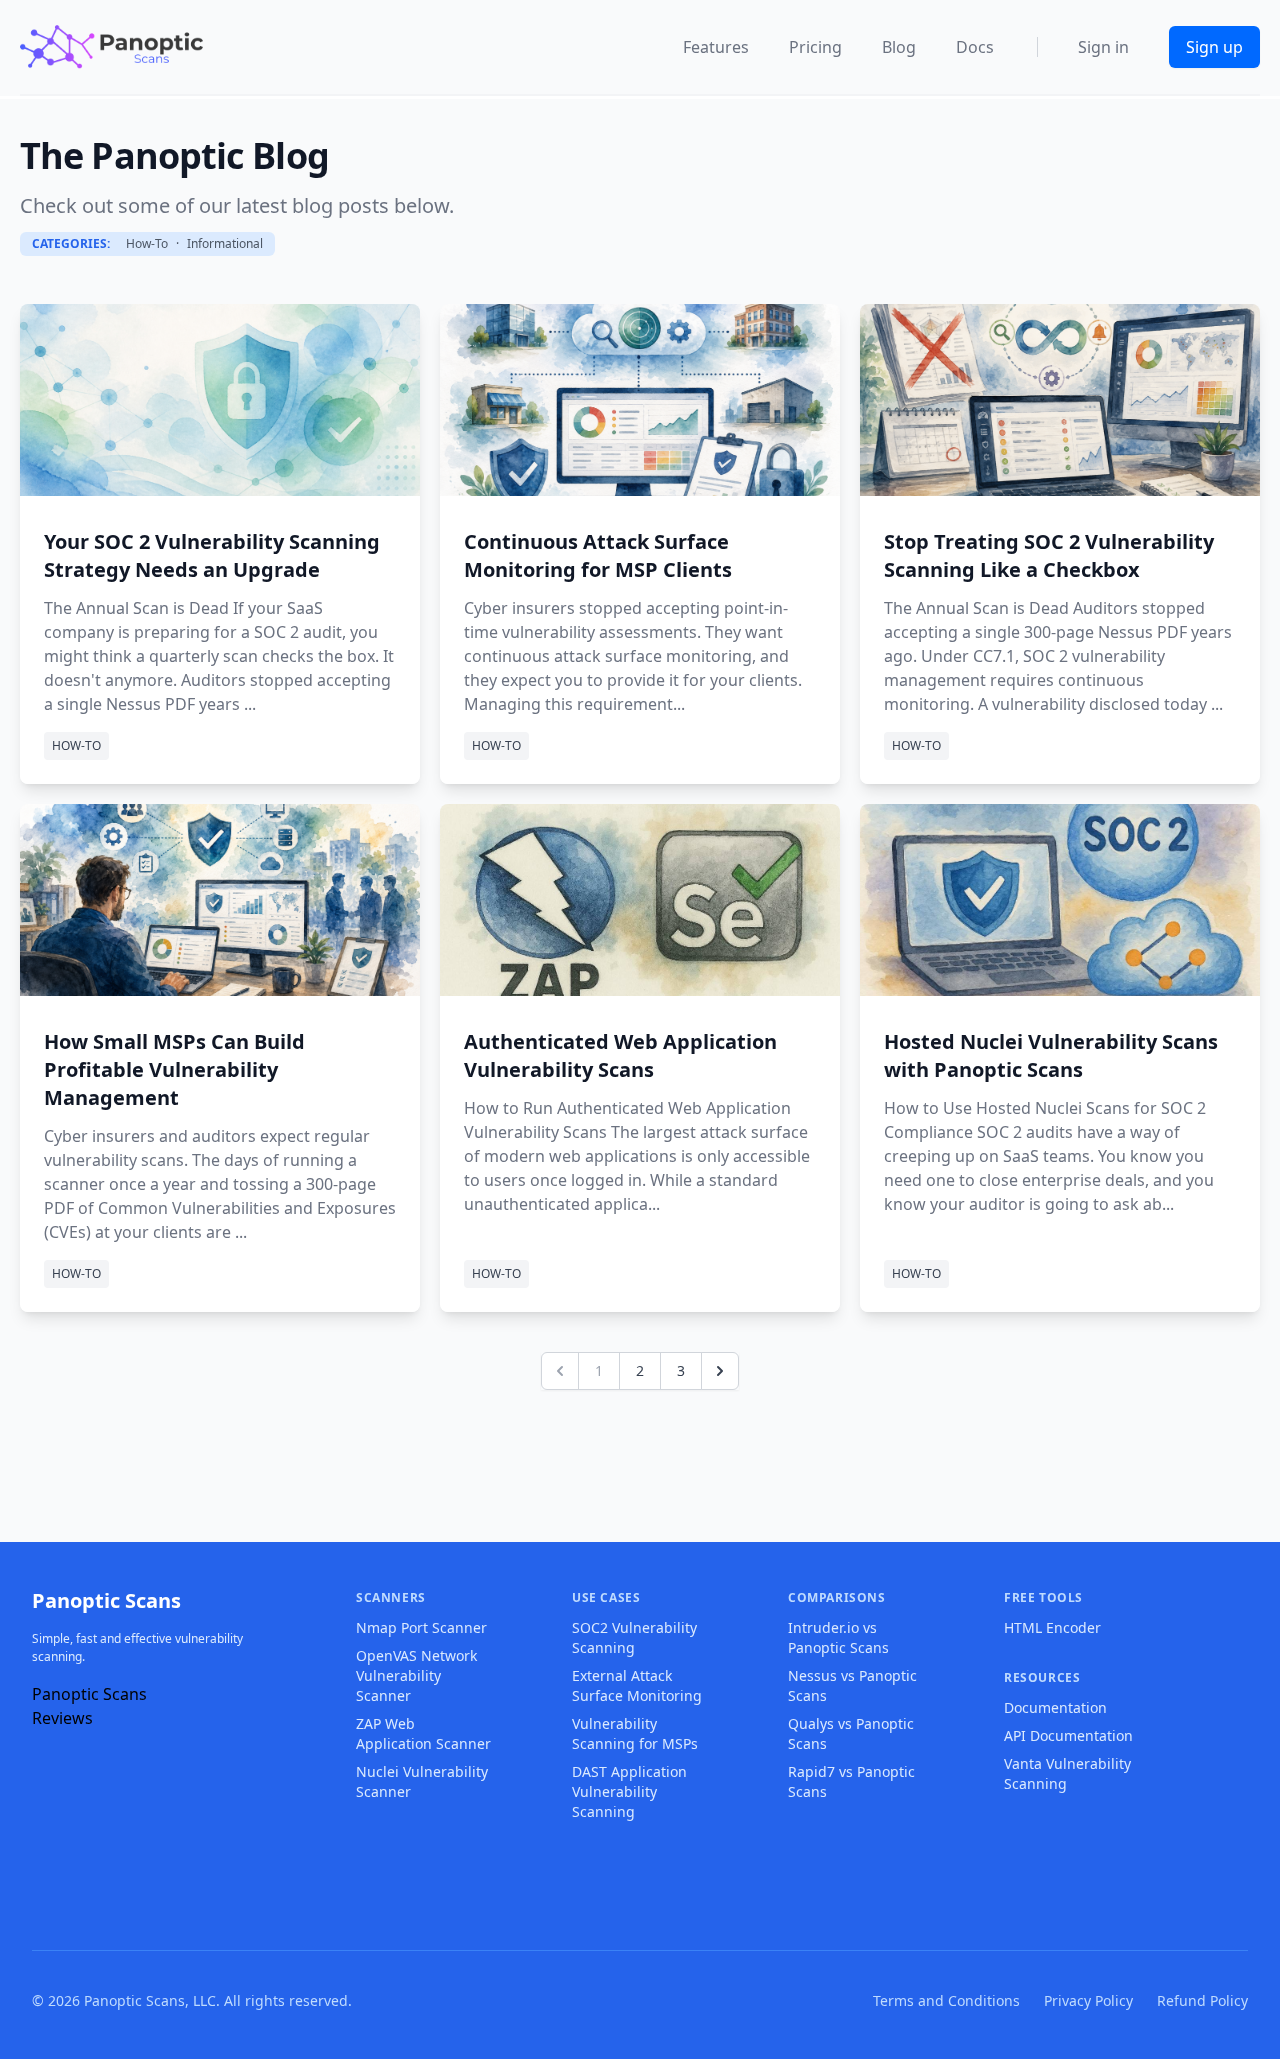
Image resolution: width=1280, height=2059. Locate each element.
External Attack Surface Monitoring (637, 1685)
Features (716, 47)
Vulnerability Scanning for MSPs (635, 1733)
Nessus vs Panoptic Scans (852, 1685)
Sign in (1103, 47)
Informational (225, 243)
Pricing (815, 47)
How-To (147, 243)
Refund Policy (1202, 2000)
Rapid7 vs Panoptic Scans (851, 1781)
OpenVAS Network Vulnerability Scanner (416, 1675)
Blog (899, 47)
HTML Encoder (1052, 1627)
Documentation (1055, 1707)
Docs (975, 47)
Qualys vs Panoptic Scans (851, 1733)
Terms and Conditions (946, 2000)
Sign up (1214, 47)
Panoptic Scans (106, 1600)
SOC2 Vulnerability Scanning (634, 1637)
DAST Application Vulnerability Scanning (629, 1791)
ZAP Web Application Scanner (423, 1733)
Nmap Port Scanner (421, 1627)
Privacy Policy (1088, 2000)
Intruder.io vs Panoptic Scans (838, 1637)
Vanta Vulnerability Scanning (1067, 1773)
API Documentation (1068, 1735)
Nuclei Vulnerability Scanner (422, 1781)
